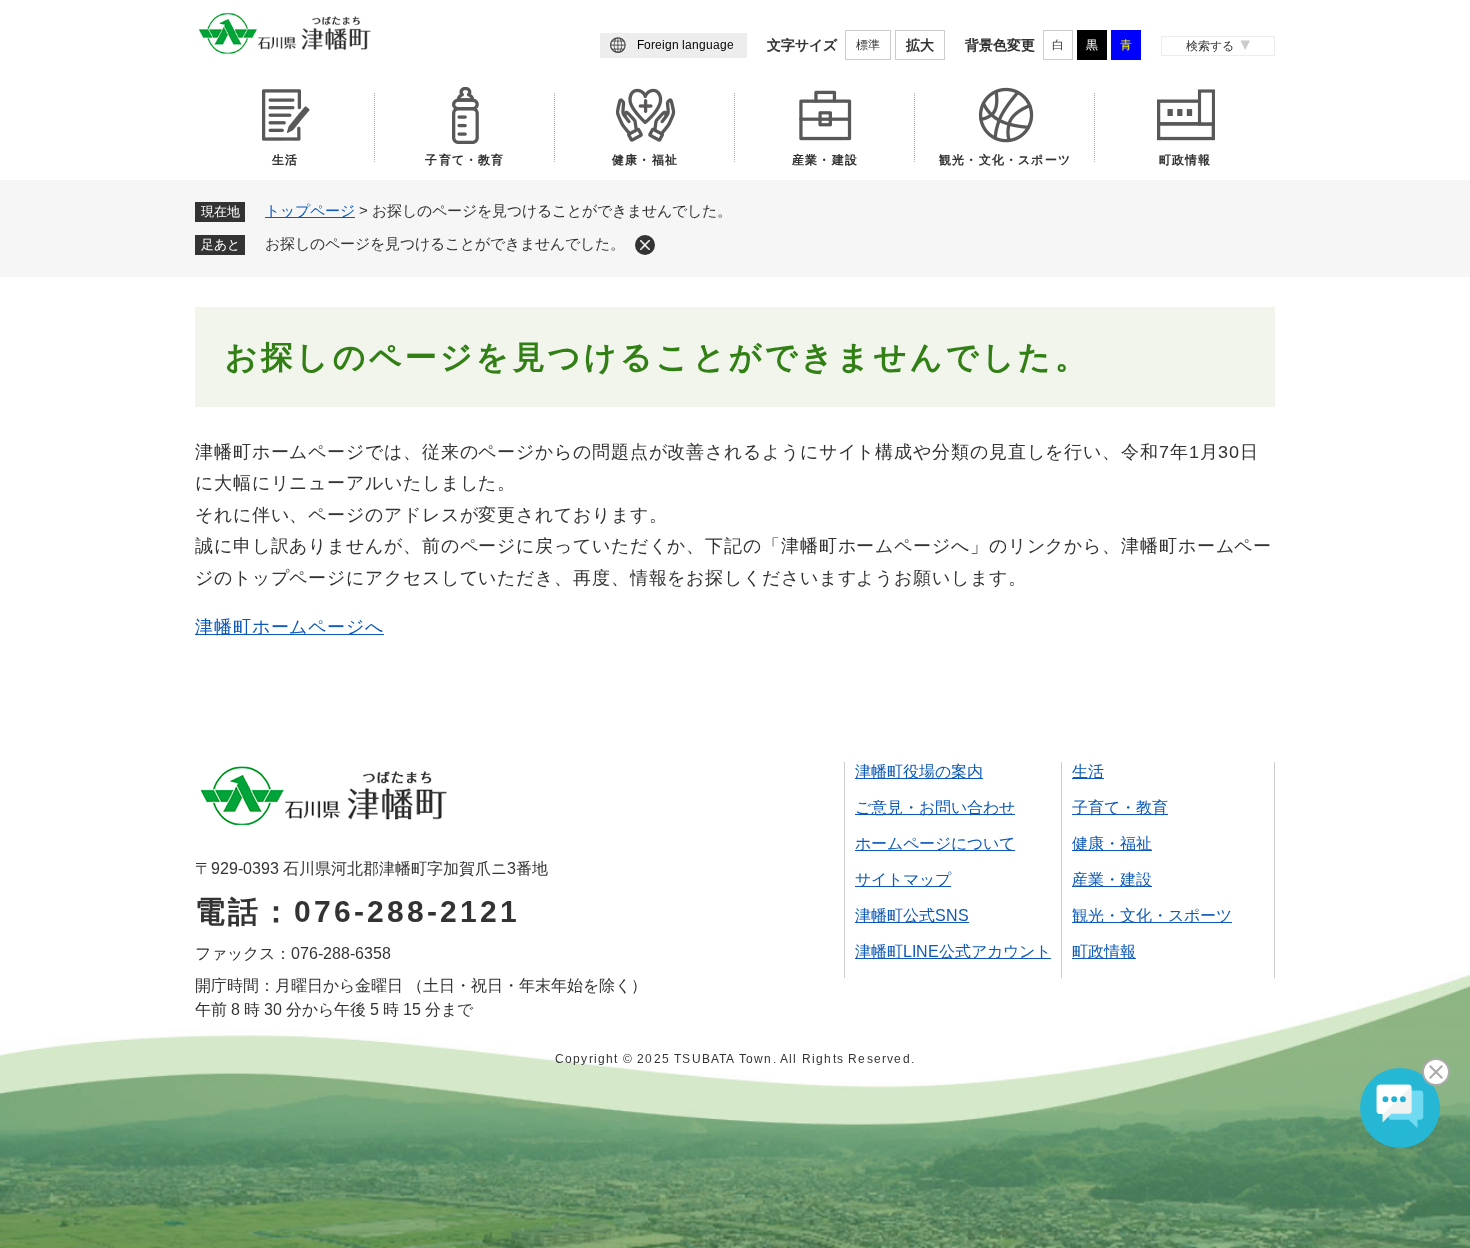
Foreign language (685, 45)
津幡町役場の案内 (919, 771)
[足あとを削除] (645, 245)
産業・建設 (825, 159)
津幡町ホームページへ (289, 627)
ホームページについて (935, 843)
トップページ (310, 210)
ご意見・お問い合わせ (935, 807)
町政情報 (1185, 159)
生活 (285, 159)
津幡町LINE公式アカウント (953, 951)
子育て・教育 (464, 159)
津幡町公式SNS (912, 915)
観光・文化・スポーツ (1005, 159)
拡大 (920, 45)
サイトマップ (903, 879)
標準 (868, 45)
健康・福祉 (645, 159)
